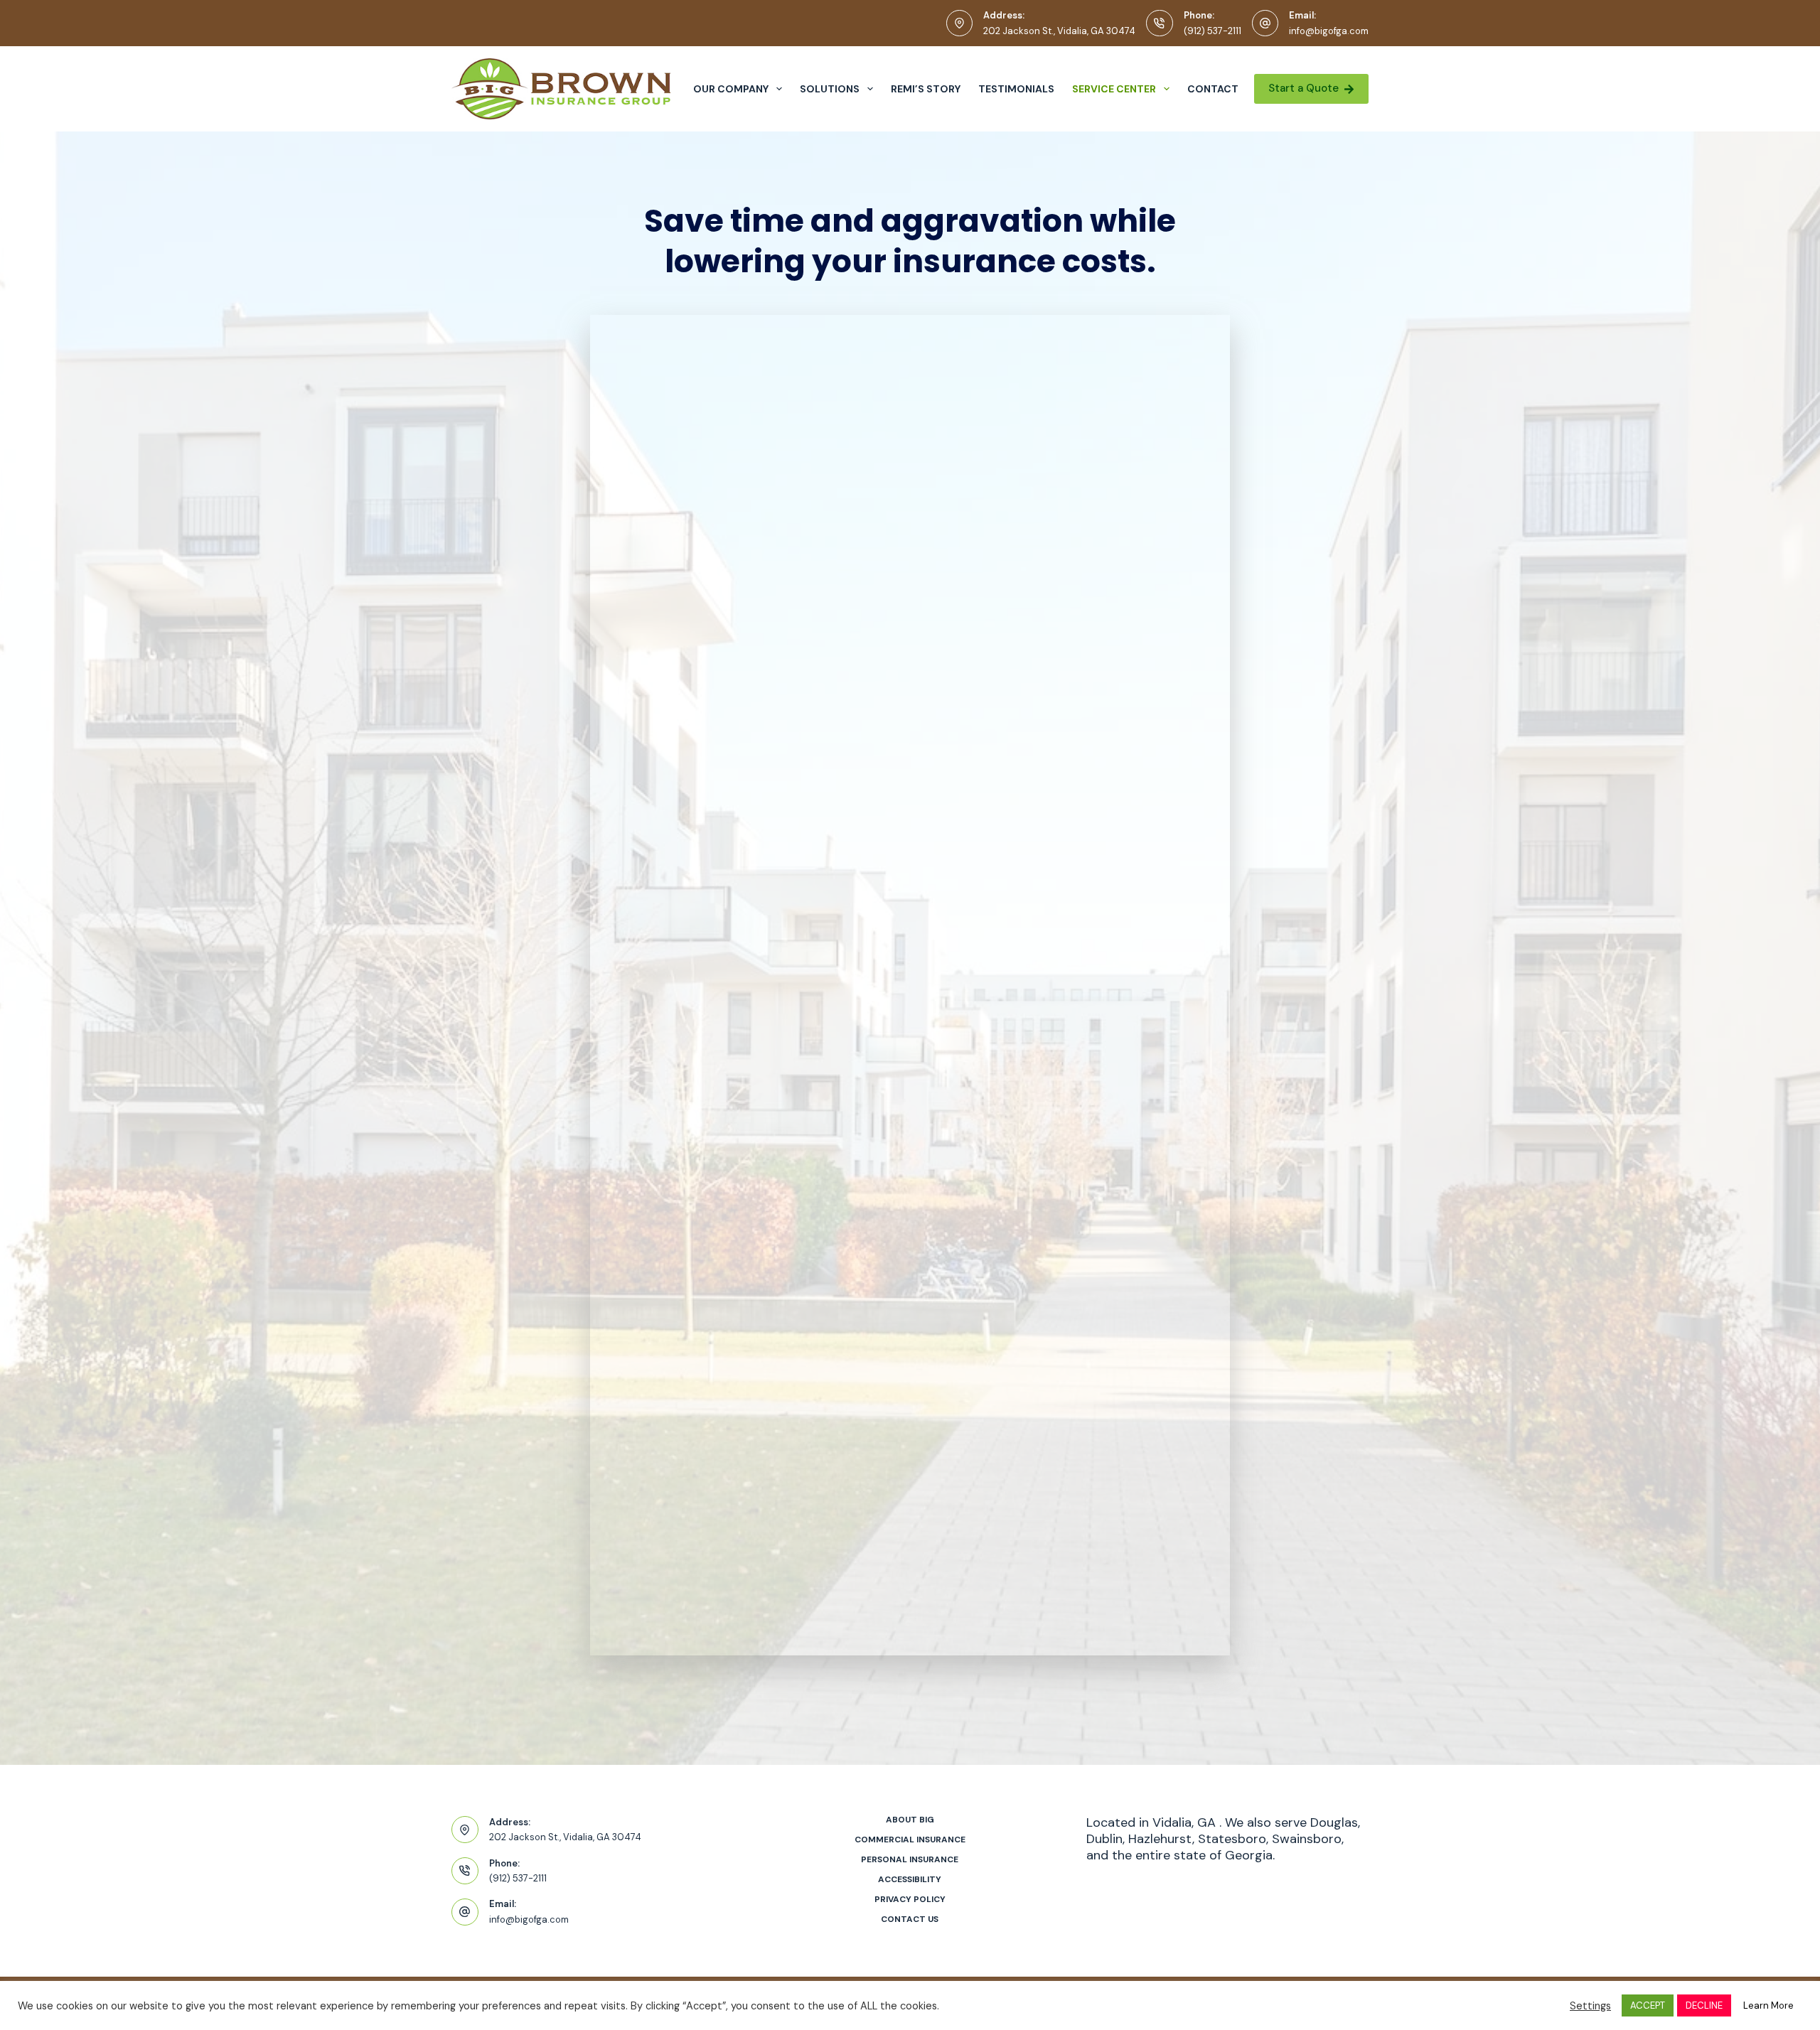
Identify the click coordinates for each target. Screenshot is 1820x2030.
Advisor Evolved (649, 2001)
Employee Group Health (744, 542)
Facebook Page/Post (1023, 866)
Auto (675, 467)
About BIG (910, 1820)
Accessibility (910, 1880)
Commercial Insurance (910, 1840)
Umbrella (980, 593)
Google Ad (985, 892)
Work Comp (701, 568)
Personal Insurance (910, 1860)
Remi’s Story (926, 89)
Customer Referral (725, 917)
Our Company (731, 89)
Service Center (1114, 89)
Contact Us (910, 1919)
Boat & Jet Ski (707, 593)
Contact (1213, 89)
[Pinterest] (1169, 2003)
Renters (975, 492)
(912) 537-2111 (1213, 31)
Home (969, 467)
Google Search (712, 866)
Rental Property (714, 517)
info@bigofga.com (1329, 31)
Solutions (830, 89)
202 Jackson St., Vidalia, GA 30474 (1059, 31)
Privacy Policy (1051, 1470)
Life (959, 517)
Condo (683, 492)
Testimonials (1016, 89)
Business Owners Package (1041, 542)
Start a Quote (1304, 88)
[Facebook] (1084, 2003)
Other (679, 618)
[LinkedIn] (1141, 2003)
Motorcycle (987, 568)
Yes (673, 1507)
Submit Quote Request (706, 1581)
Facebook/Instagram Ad (748, 892)
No (670, 1532)
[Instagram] (1112, 2003)
